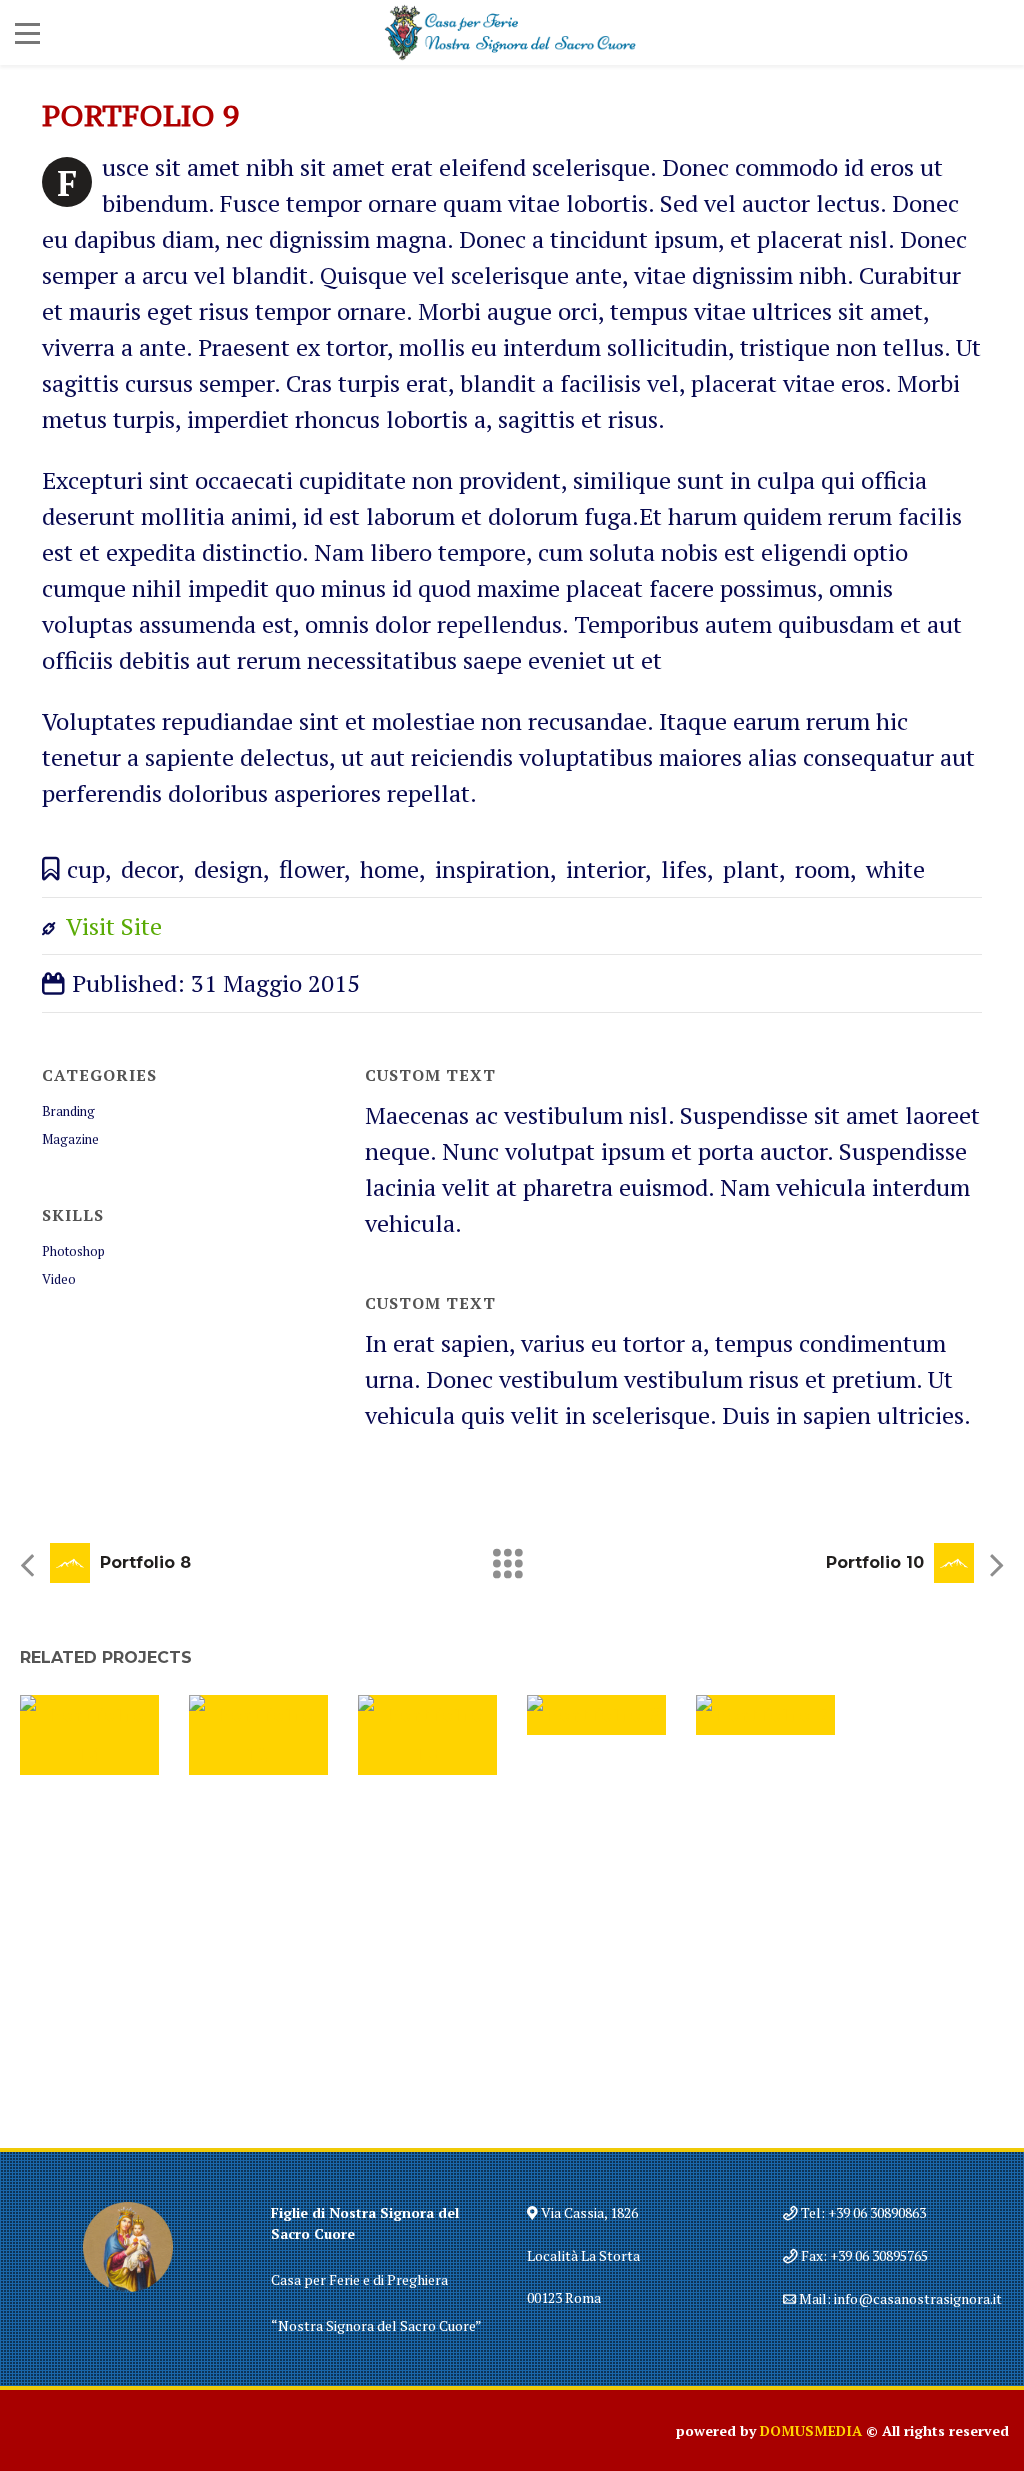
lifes (684, 869)
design (228, 869)
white (895, 869)
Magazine (70, 1139)
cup (86, 869)
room (822, 869)
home (389, 869)
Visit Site (114, 926)
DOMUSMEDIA (811, 2430)
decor (149, 869)
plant (751, 869)
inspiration (492, 869)
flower (311, 869)
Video (59, 1279)
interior (605, 869)
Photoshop (73, 1251)
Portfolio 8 (145, 1562)
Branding (68, 1111)
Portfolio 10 (875, 1562)
